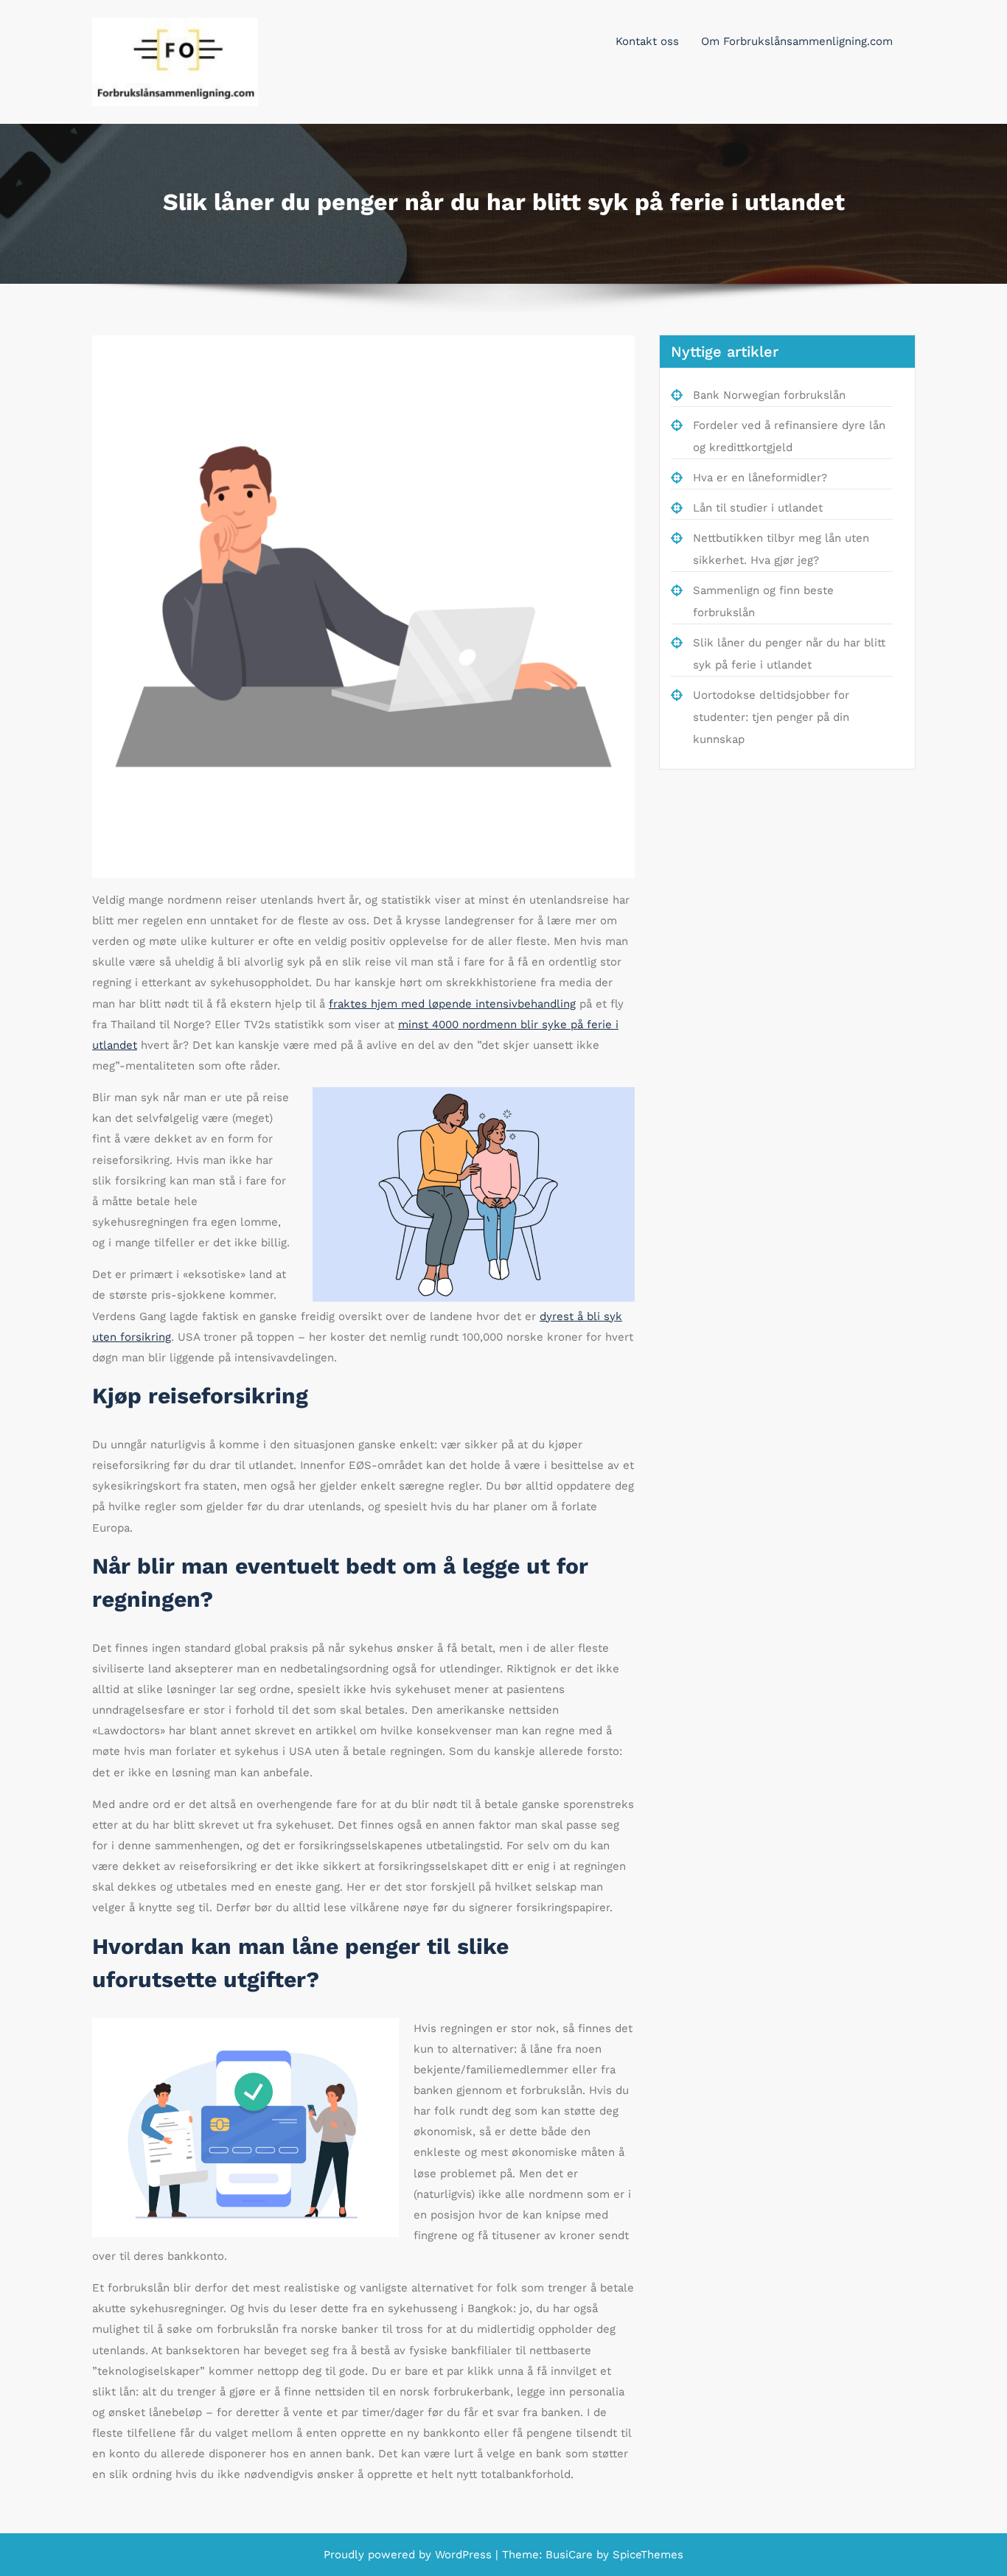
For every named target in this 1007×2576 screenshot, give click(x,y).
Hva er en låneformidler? (760, 478)
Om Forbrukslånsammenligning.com (797, 41)
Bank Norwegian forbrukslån (769, 395)
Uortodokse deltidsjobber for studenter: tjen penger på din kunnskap (771, 717)
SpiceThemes (646, 2555)
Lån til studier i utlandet (758, 508)
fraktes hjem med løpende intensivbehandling (452, 1004)
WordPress (463, 2555)
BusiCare (571, 2555)
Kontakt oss (647, 41)
